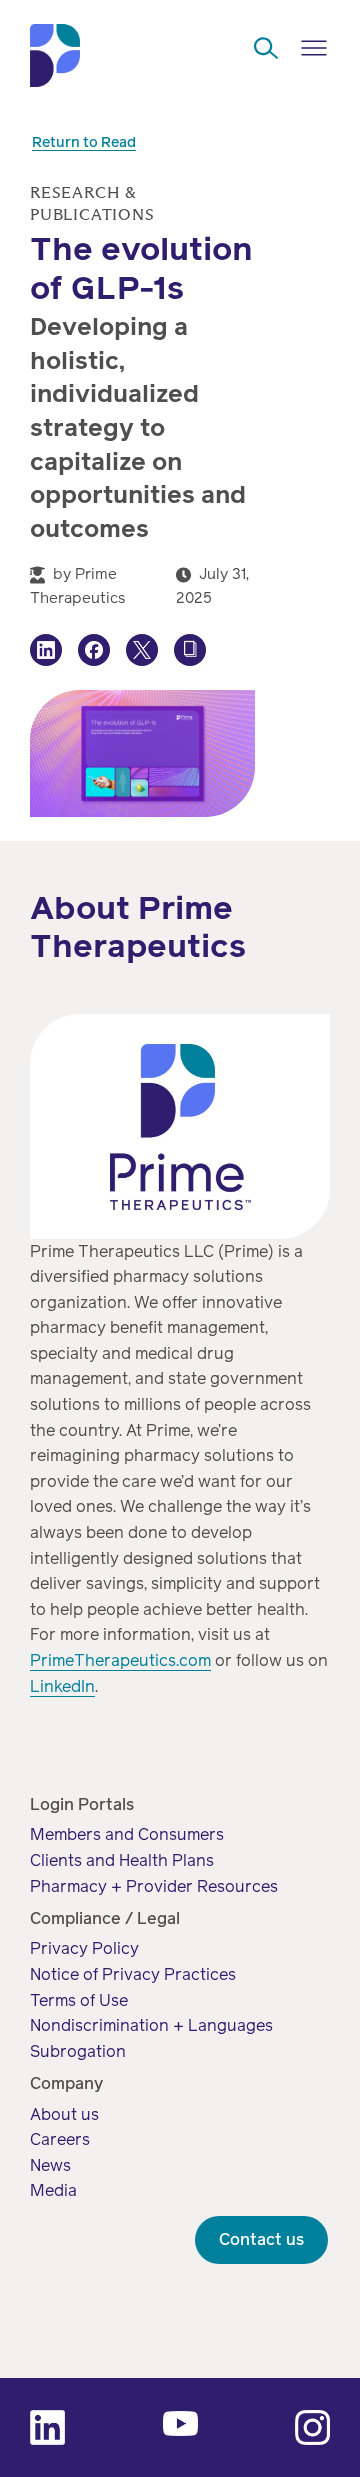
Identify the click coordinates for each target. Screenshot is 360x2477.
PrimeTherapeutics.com (120, 1660)
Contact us (261, 2239)
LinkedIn (62, 1686)
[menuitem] (127, 1835)
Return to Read (84, 142)
